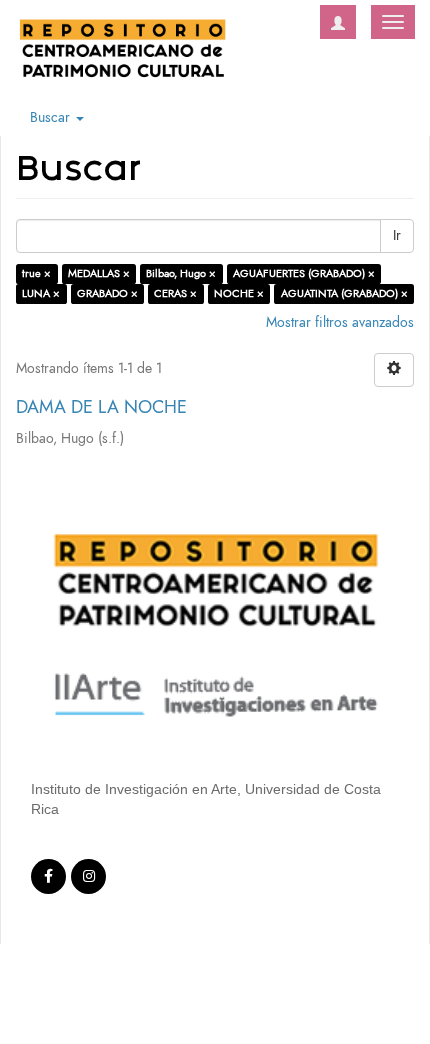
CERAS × (175, 293)
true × (36, 273)
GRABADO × (107, 293)
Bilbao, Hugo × (181, 273)
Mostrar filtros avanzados (340, 322)
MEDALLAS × (99, 273)
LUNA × (41, 293)
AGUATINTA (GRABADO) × (344, 293)
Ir (397, 235)
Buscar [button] (52, 117)
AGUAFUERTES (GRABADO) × (304, 273)
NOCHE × (239, 293)
